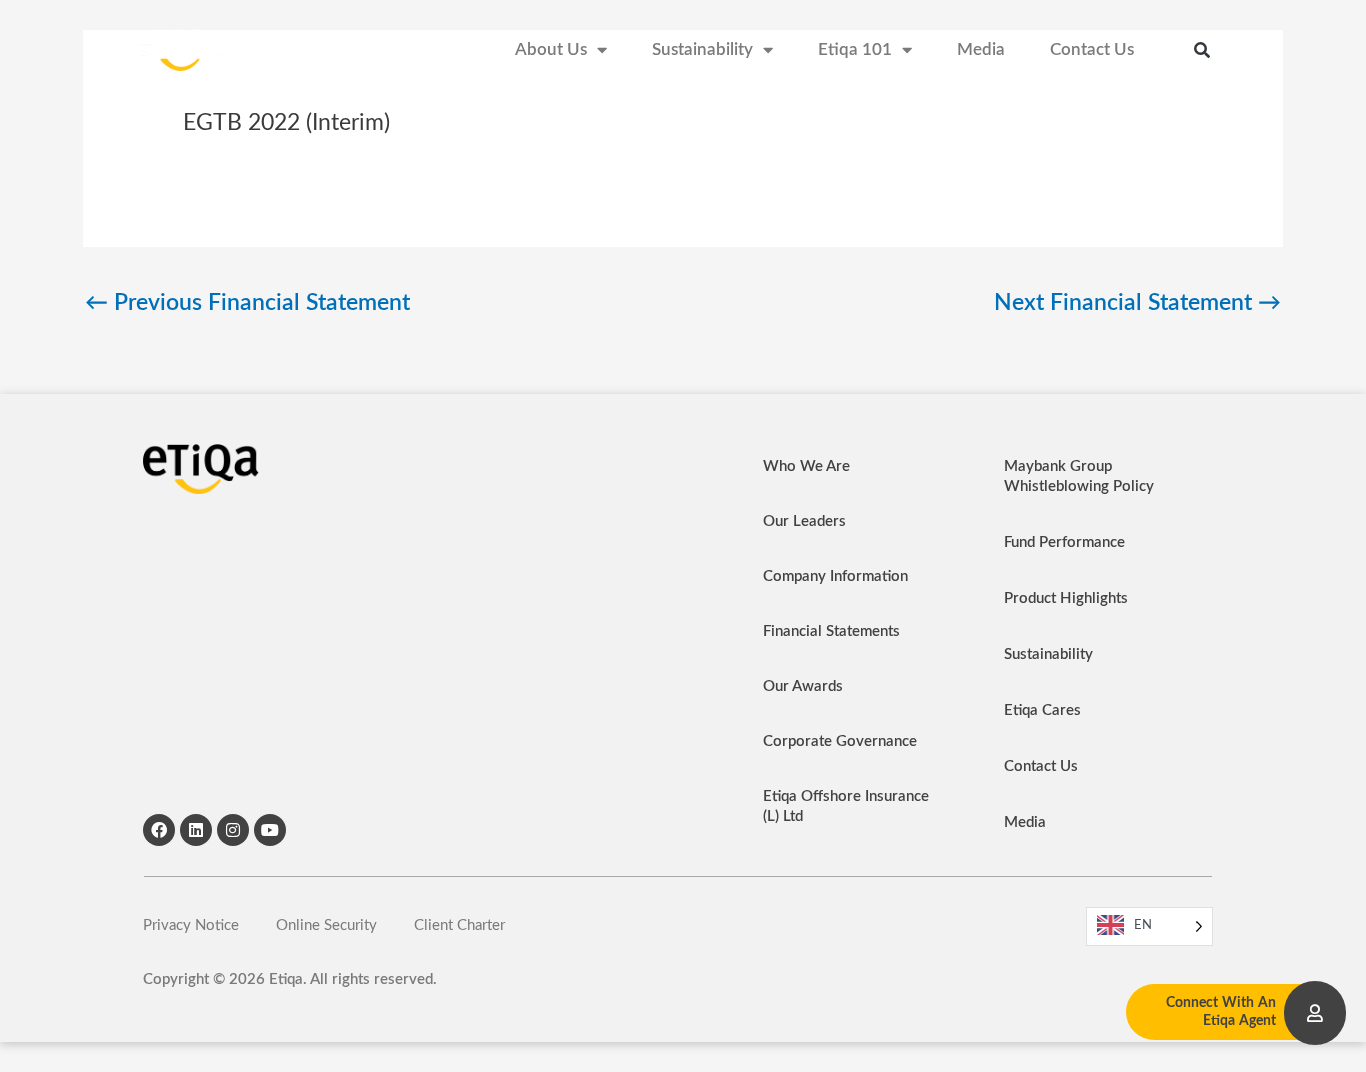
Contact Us (1092, 50)
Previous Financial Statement (247, 303)
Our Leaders (804, 521)
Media (981, 50)
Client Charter (459, 925)
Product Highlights (1066, 598)
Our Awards (803, 686)
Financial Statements (831, 631)
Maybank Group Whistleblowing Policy (1079, 476)
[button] (1202, 50)
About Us (551, 50)
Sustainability (702, 50)
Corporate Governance (840, 741)
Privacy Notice (191, 925)
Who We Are (806, 466)
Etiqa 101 (855, 50)
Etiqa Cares (1042, 710)
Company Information (835, 576)
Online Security (326, 925)
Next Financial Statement (1137, 303)
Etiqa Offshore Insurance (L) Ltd (846, 806)
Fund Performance (1064, 542)
